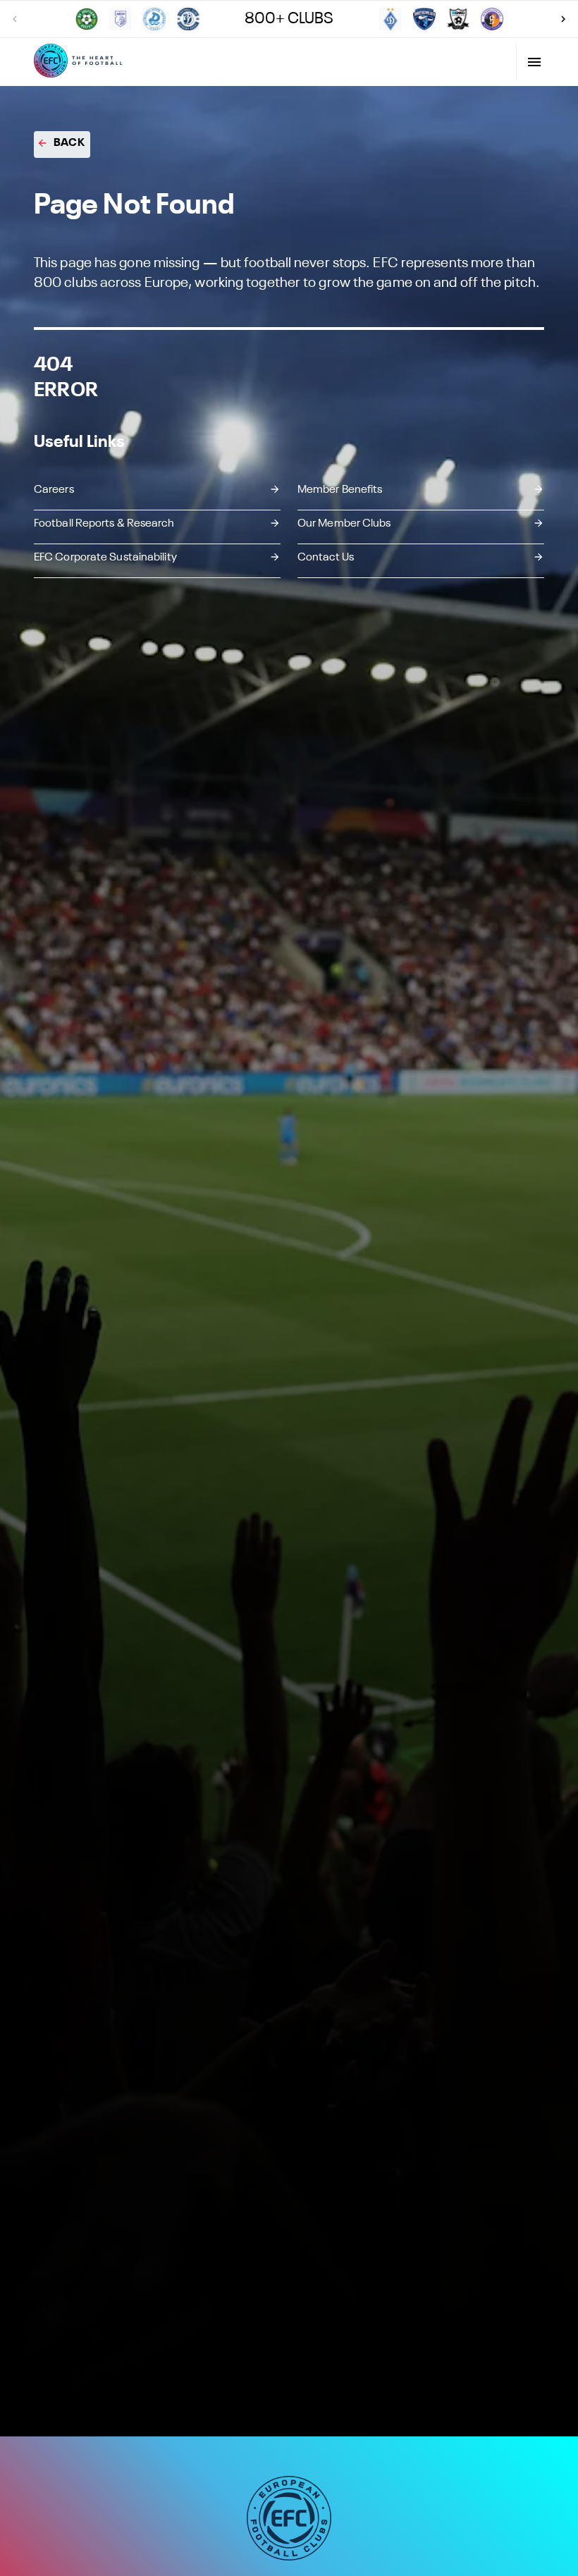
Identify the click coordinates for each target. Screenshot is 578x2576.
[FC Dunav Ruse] (154, 19)
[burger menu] (534, 62)
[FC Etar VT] (492, 19)
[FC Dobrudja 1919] (87, 19)
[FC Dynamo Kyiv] (391, 19)
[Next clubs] (563, 19)
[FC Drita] (121, 19)
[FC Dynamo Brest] (188, 19)
